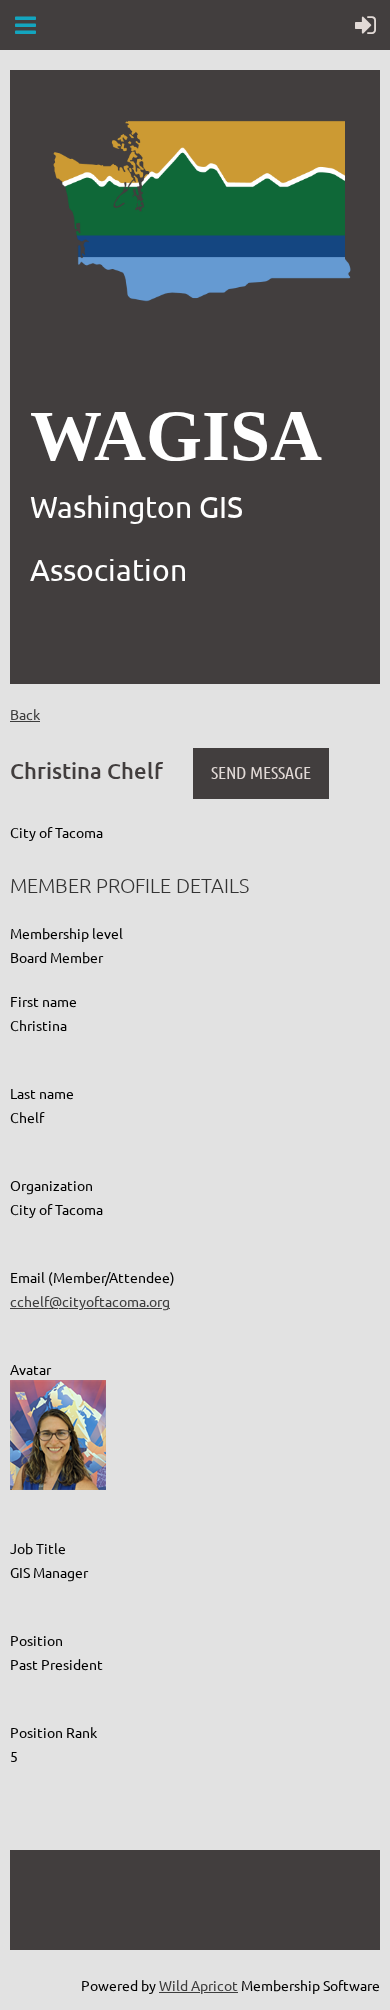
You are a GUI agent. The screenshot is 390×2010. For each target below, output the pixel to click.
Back (25, 714)
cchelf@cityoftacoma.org (90, 1301)
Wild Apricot (198, 1985)
